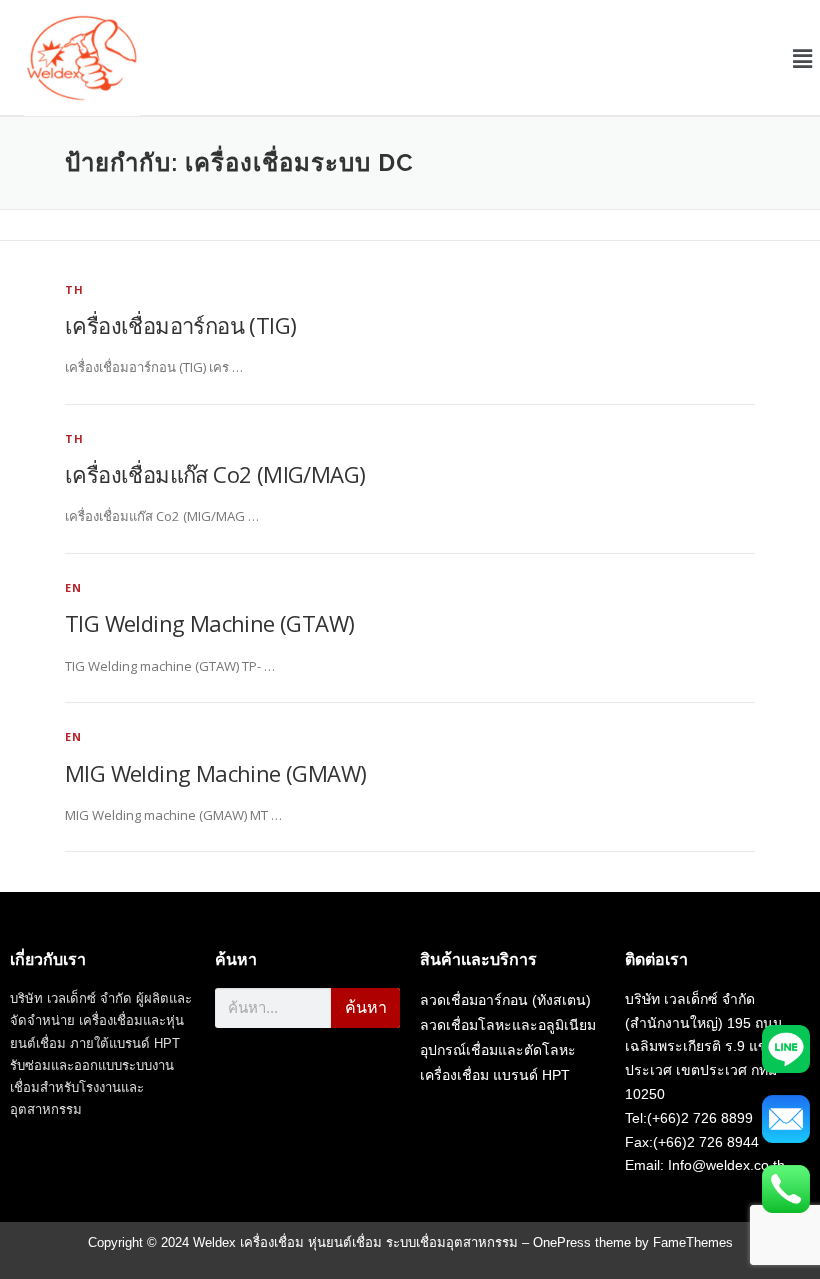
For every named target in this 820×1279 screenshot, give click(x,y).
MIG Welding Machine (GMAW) (215, 773)
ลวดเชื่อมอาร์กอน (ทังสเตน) (505, 1000)
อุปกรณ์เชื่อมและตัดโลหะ (498, 1050)
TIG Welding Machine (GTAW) (209, 623)
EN (73, 587)
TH (74, 289)
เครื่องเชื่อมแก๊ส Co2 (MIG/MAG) (215, 474)
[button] (803, 58)
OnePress (562, 1242)
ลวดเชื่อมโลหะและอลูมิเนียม (508, 1025)
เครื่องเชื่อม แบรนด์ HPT (495, 1075)
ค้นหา (366, 1007)
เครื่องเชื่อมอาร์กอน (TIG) (180, 325)
